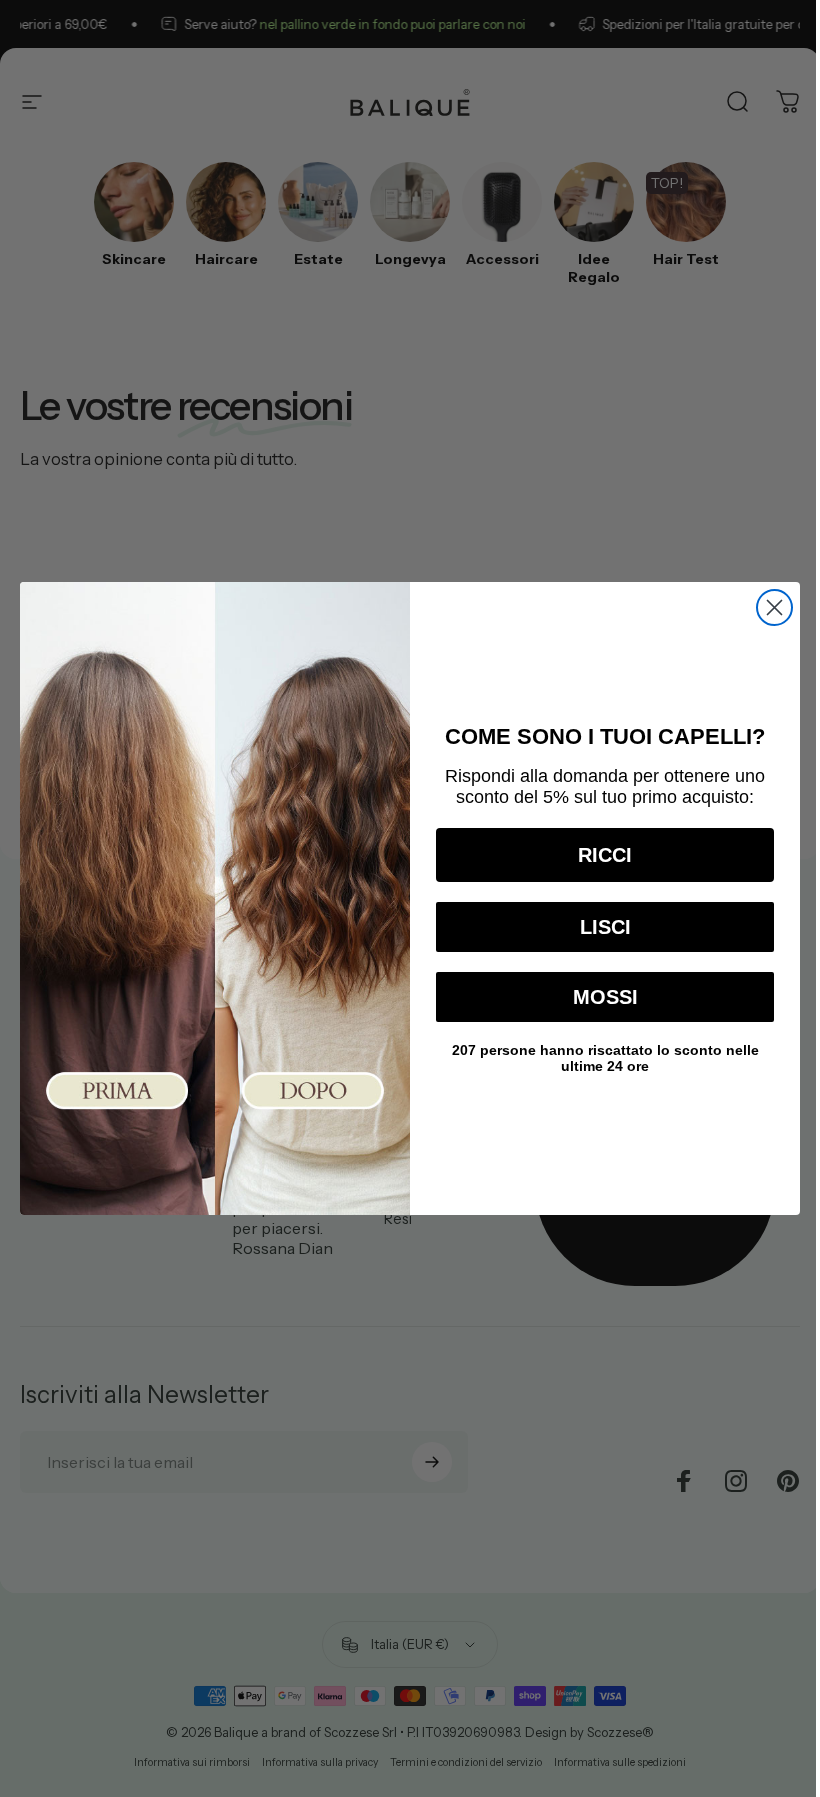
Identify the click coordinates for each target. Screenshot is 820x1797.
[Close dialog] (774, 607)
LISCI (605, 927)
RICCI (605, 855)
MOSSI (605, 997)
